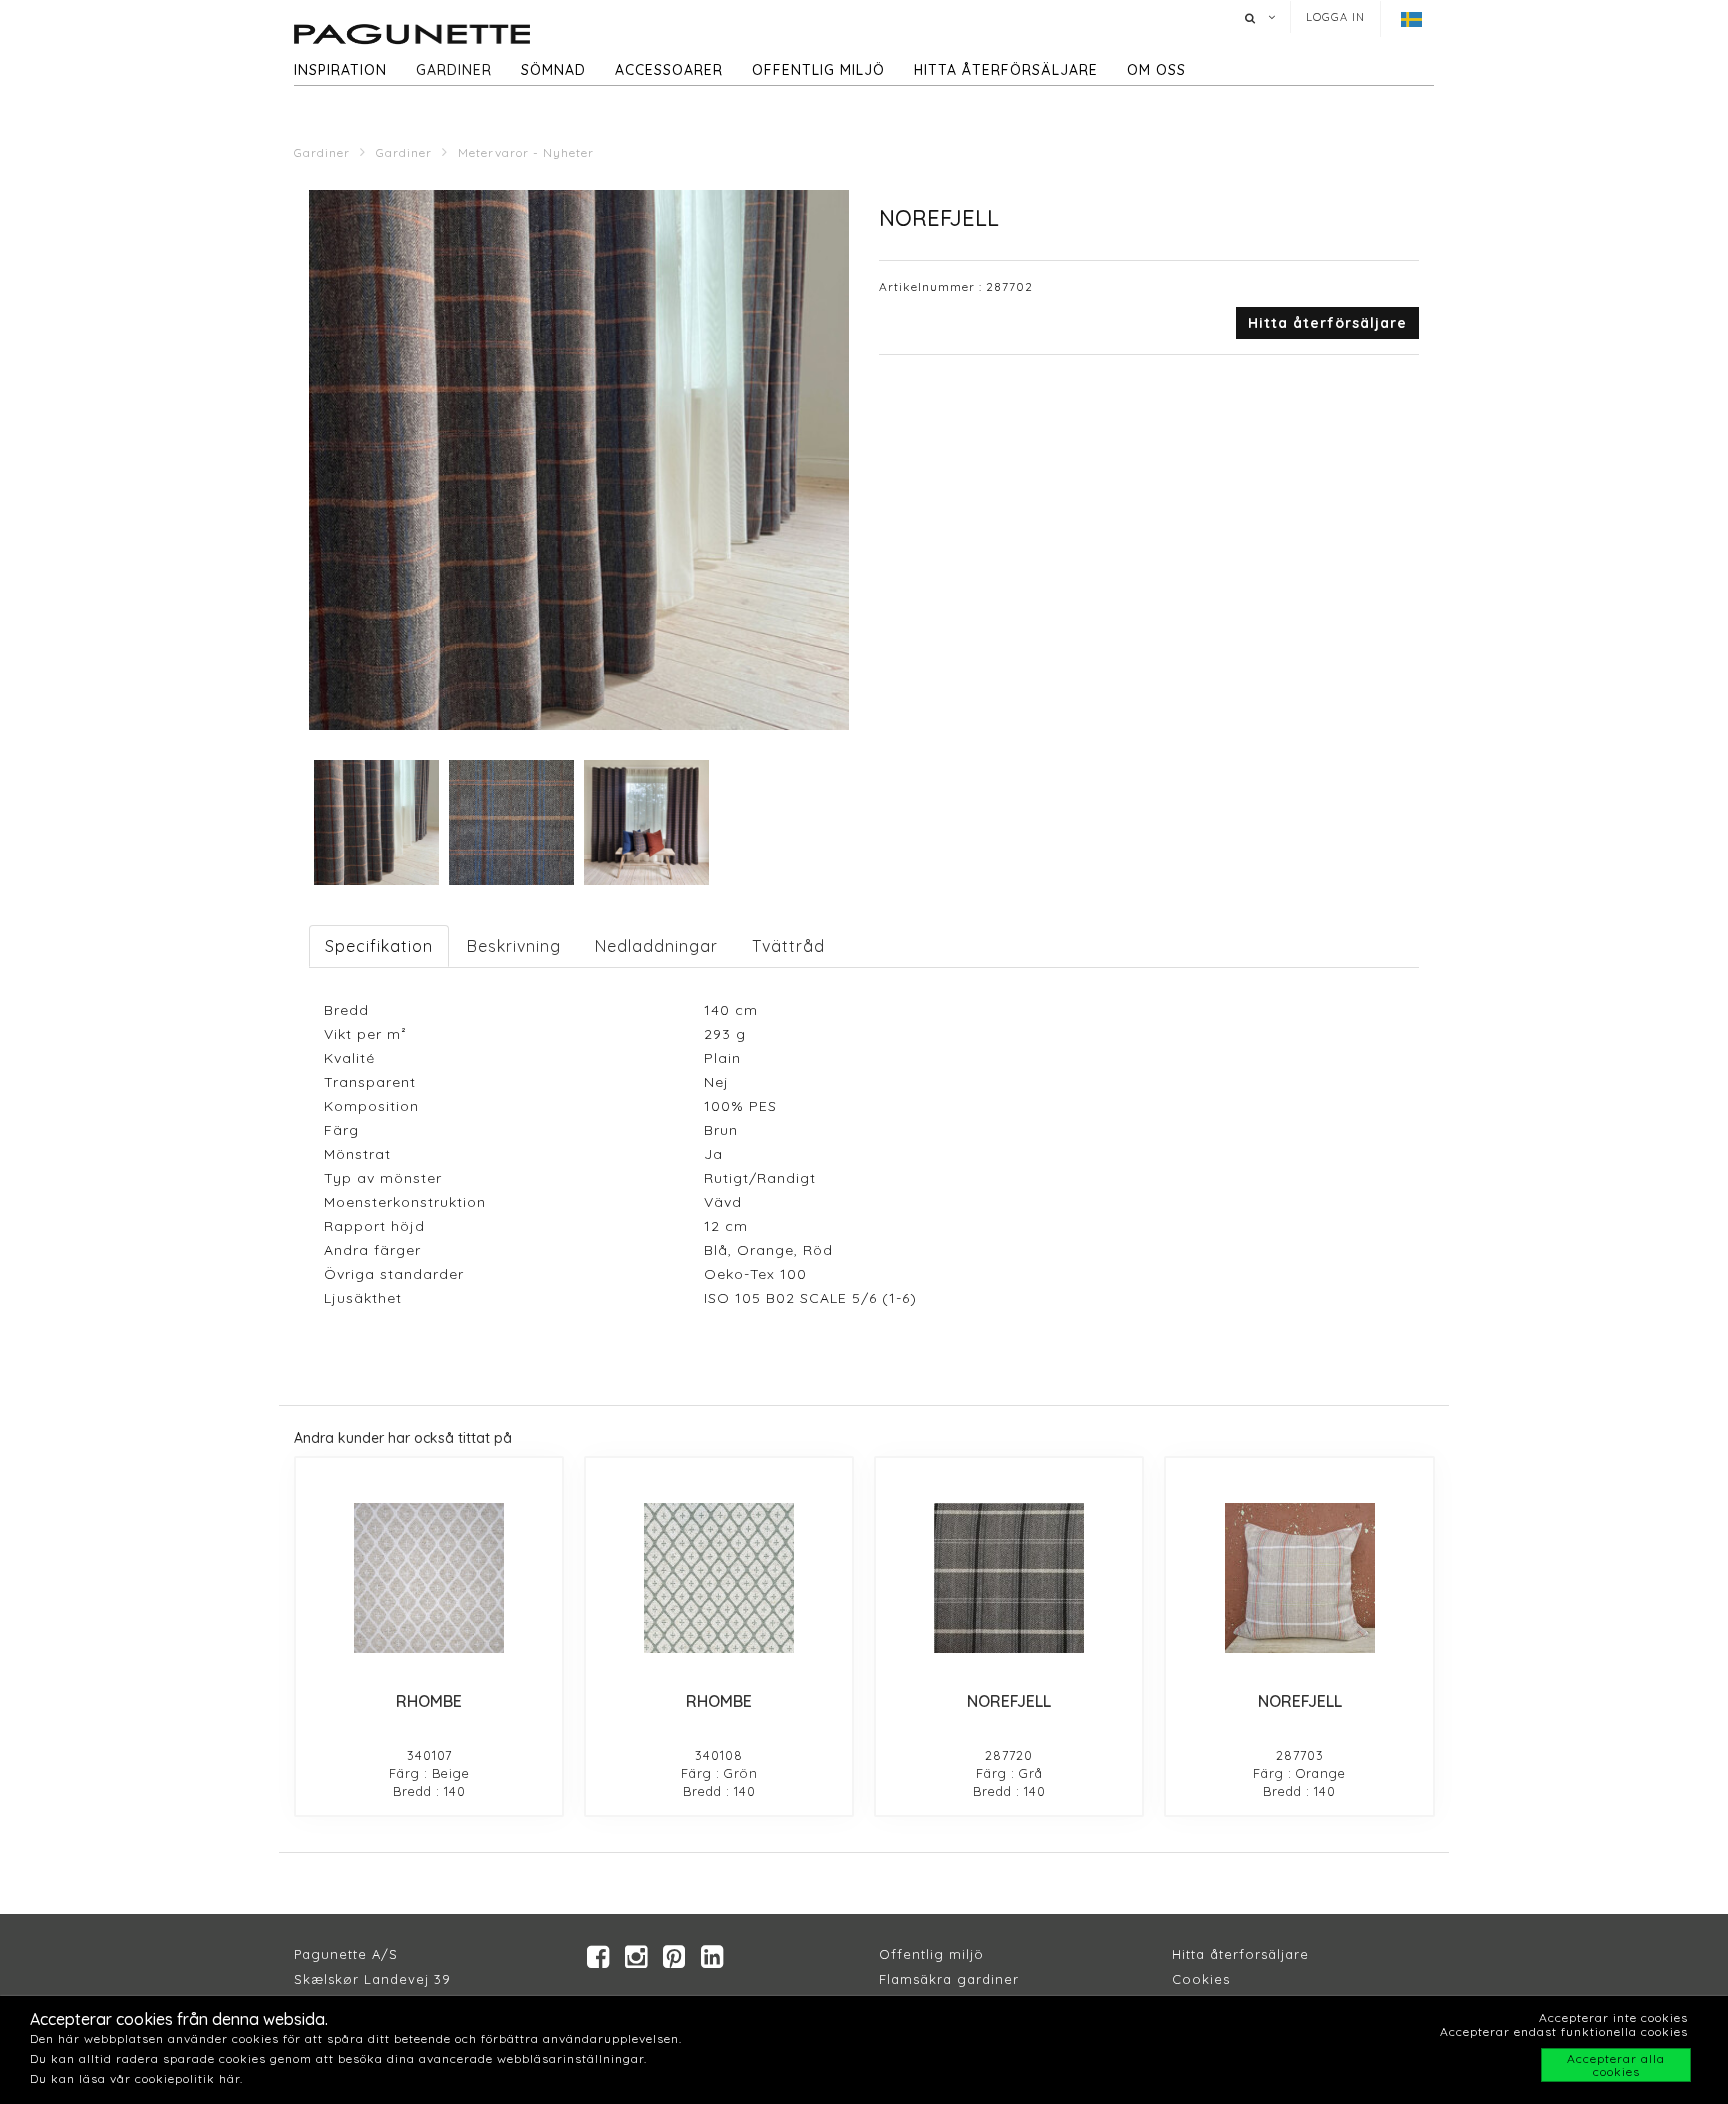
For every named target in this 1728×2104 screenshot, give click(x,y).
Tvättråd (788, 946)
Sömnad (553, 70)
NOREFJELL (1009, 1701)
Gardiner (454, 70)
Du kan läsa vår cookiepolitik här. (136, 2078)
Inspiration (340, 70)
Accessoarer (669, 70)
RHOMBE (429, 1701)
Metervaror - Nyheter (526, 152)
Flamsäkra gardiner (949, 1979)
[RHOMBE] (429, 1578)
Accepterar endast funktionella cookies (1564, 2031)
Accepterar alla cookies (1616, 2065)
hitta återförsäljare (1006, 70)
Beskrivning (514, 946)
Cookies (1201, 1979)
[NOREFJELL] (1009, 1578)
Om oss (1156, 70)
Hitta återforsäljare (1240, 1954)
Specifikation (379, 946)
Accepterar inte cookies (1613, 2017)
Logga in (1335, 17)
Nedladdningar (656, 946)
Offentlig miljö (818, 70)
